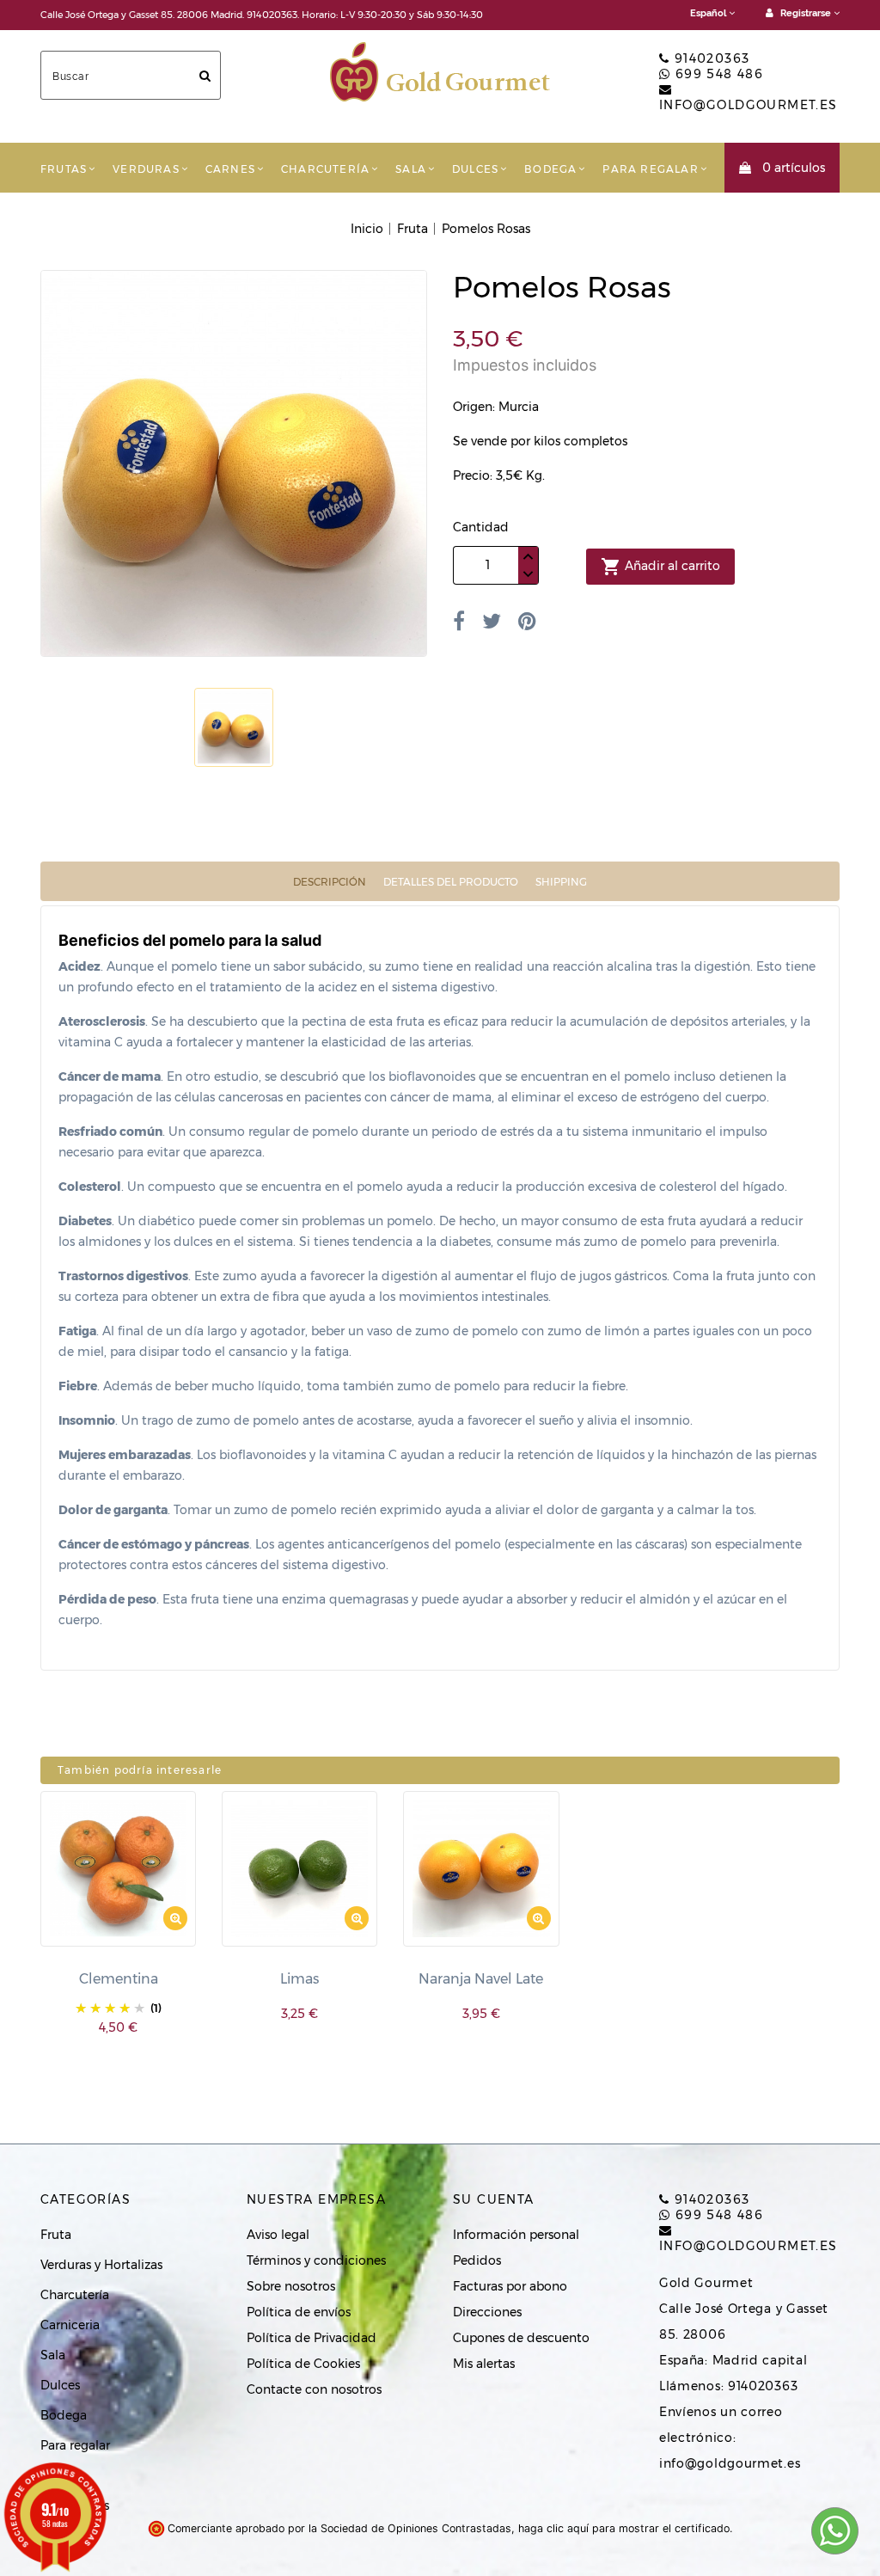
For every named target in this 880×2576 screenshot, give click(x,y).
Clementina (119, 1979)
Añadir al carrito (660, 567)
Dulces (475, 169)
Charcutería (325, 169)
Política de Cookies (303, 2364)
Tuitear (492, 621)
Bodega (550, 169)
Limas (299, 1979)
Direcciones (487, 2312)
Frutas (64, 169)
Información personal (516, 2235)
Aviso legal (278, 2235)
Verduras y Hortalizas (101, 2265)
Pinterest (527, 621)
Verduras (146, 169)
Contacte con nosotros (314, 2389)
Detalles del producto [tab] (451, 882)
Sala (411, 169)
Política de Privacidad (312, 2338)
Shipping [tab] (561, 882)
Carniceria (70, 2325)
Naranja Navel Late (481, 1979)
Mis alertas (484, 2364)
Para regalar (650, 169)
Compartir (459, 621)
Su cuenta (494, 2199)
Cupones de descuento (521, 2338)
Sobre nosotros (291, 2286)
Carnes (230, 169)
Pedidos (477, 2260)
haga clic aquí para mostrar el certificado (624, 2528)
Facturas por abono (510, 2286)
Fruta (56, 2235)
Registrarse (806, 13)
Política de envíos (299, 2312)
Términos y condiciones (316, 2260)
